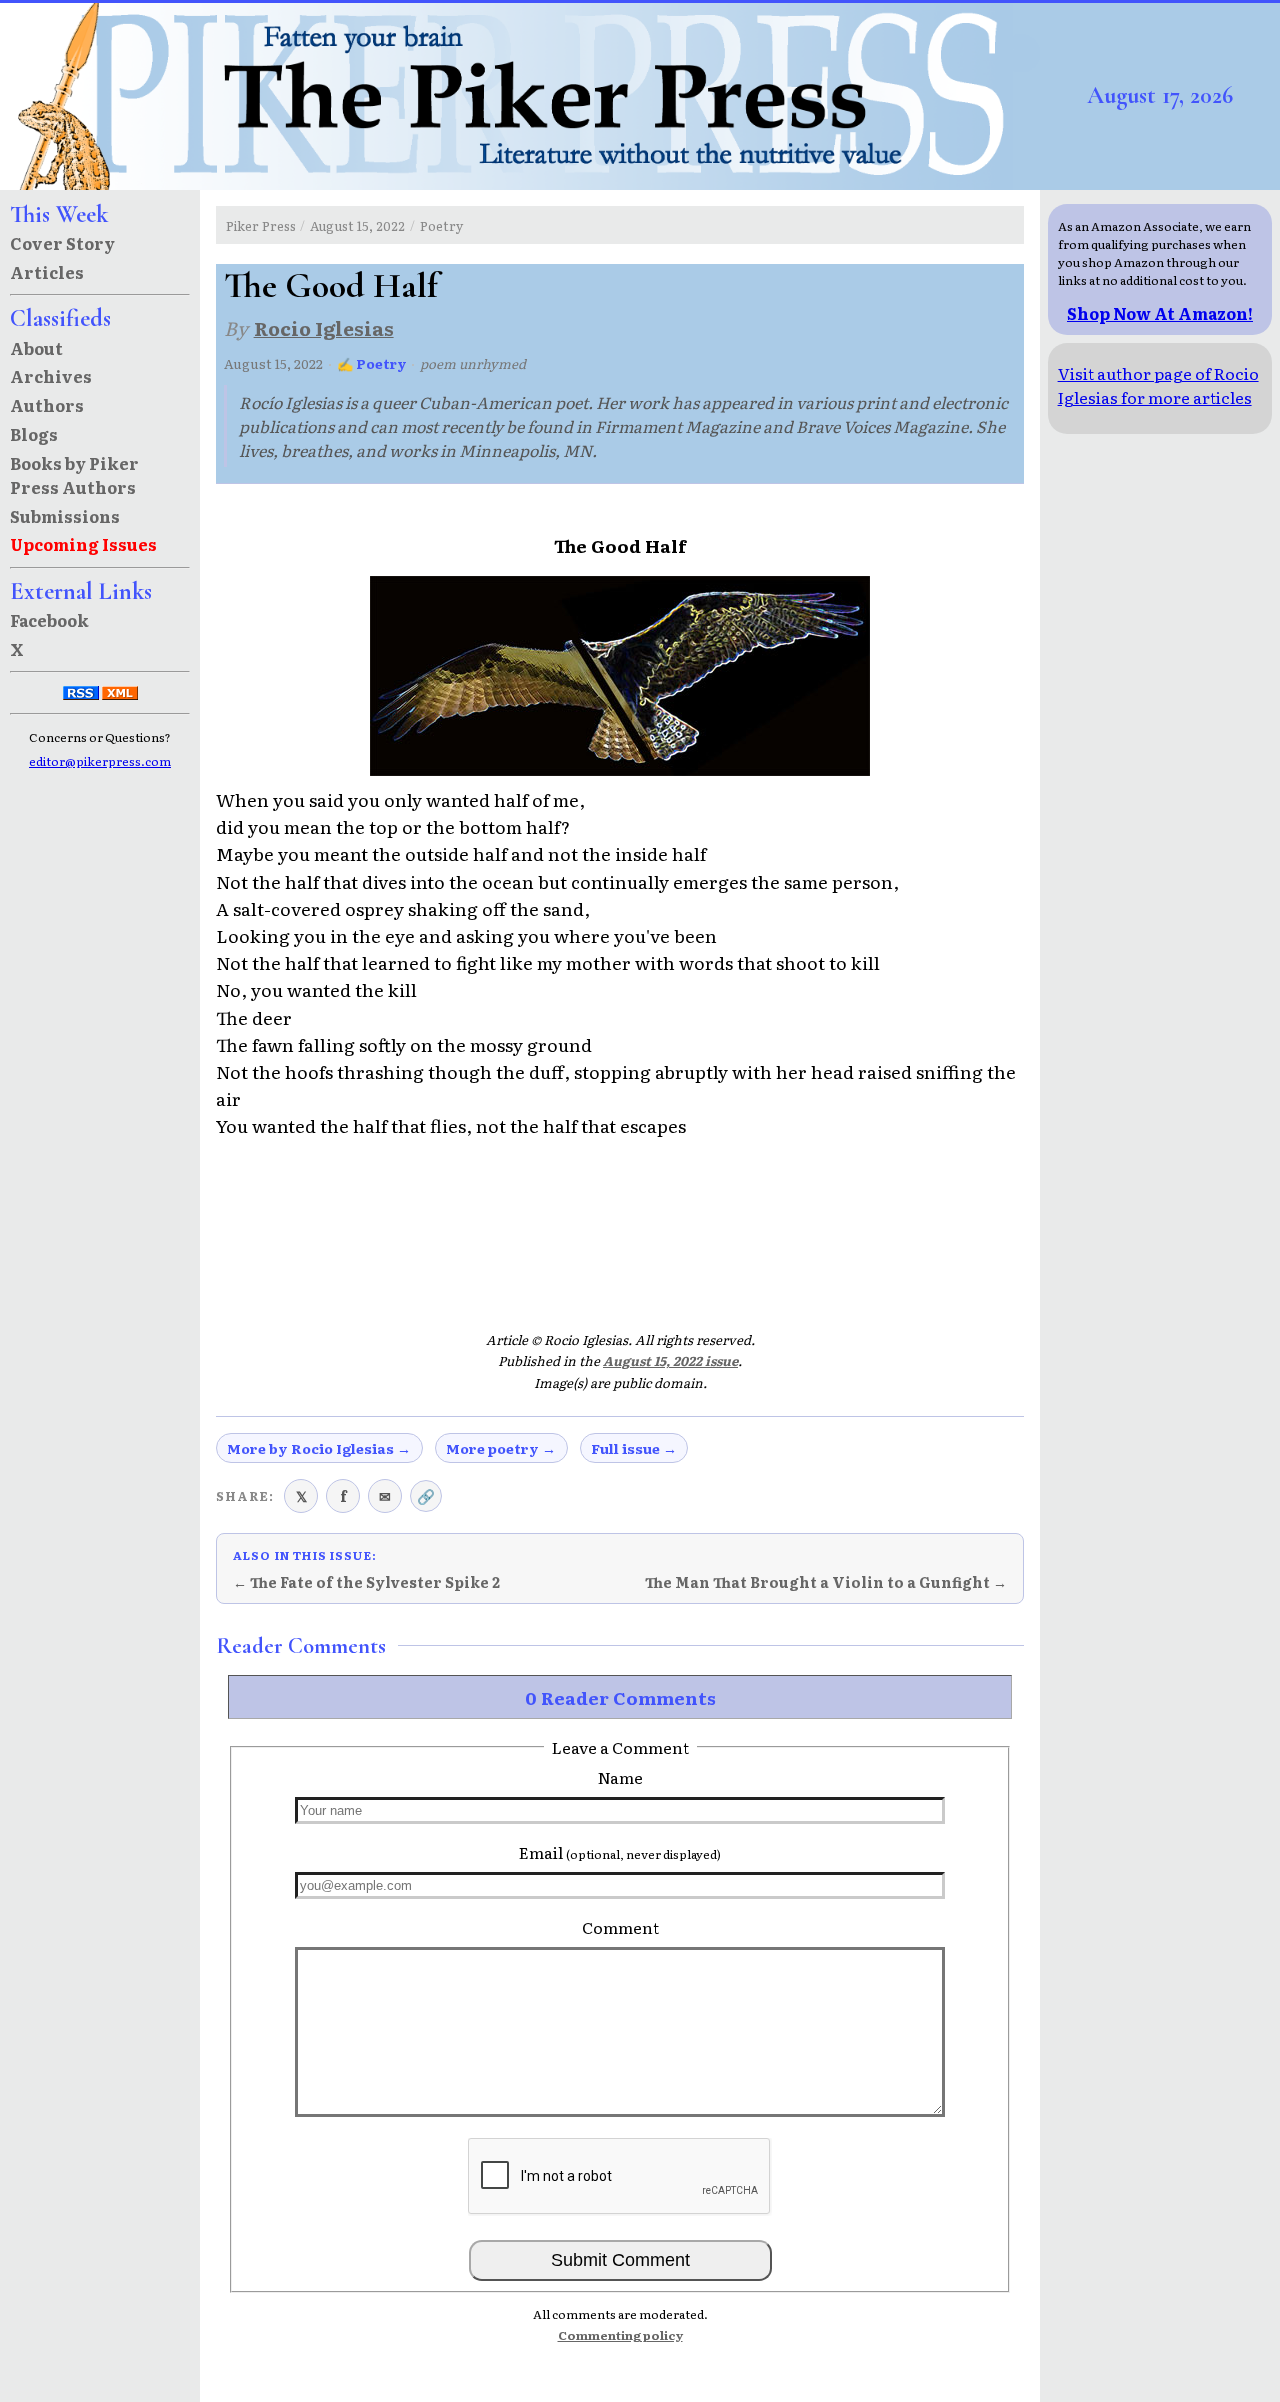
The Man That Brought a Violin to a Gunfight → (826, 1582)
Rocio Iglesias (324, 327)
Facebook (49, 620)
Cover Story (62, 243)
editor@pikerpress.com (100, 761)
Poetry (441, 225)
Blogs (34, 434)
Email (620, 1852)
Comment (620, 1927)
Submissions (65, 516)
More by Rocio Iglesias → (319, 1448)
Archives (51, 376)
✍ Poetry (372, 363)
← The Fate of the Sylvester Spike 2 (366, 1582)
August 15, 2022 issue (670, 1360)
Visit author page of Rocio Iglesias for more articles (1158, 385)
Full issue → (634, 1448)
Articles (47, 272)
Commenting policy (620, 2335)
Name (620, 1777)
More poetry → (501, 1448)
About (36, 348)
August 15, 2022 (357, 225)
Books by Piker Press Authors (74, 475)
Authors (47, 405)
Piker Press (261, 225)
